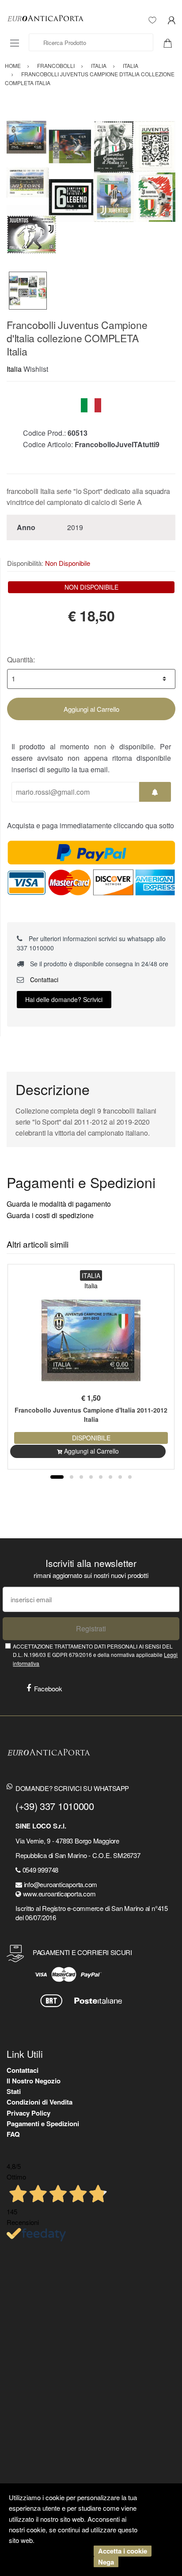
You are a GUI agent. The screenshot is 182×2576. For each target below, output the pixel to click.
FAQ (13, 2134)
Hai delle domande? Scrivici (64, 999)
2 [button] (72, 1477)
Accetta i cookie (123, 2551)
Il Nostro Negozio (34, 2081)
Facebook (48, 1688)
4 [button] (91, 1477)
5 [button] (101, 1477)
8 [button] (130, 1477)
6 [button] (110, 1477)
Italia (14, 369)
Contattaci (43, 980)
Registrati (91, 1628)
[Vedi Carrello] (171, 42)
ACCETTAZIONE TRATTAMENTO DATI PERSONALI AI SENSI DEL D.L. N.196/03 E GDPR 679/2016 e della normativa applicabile (95, 1655)
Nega (106, 2562)
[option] (91, 187)
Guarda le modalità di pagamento (59, 1204)
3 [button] (81, 1477)
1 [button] (57, 1477)
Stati (14, 2091)
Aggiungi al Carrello (91, 709)
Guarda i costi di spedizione (50, 1215)
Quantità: (21, 660)
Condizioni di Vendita (40, 2102)
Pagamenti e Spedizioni (43, 2124)
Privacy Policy (28, 2113)
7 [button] (120, 1477)
